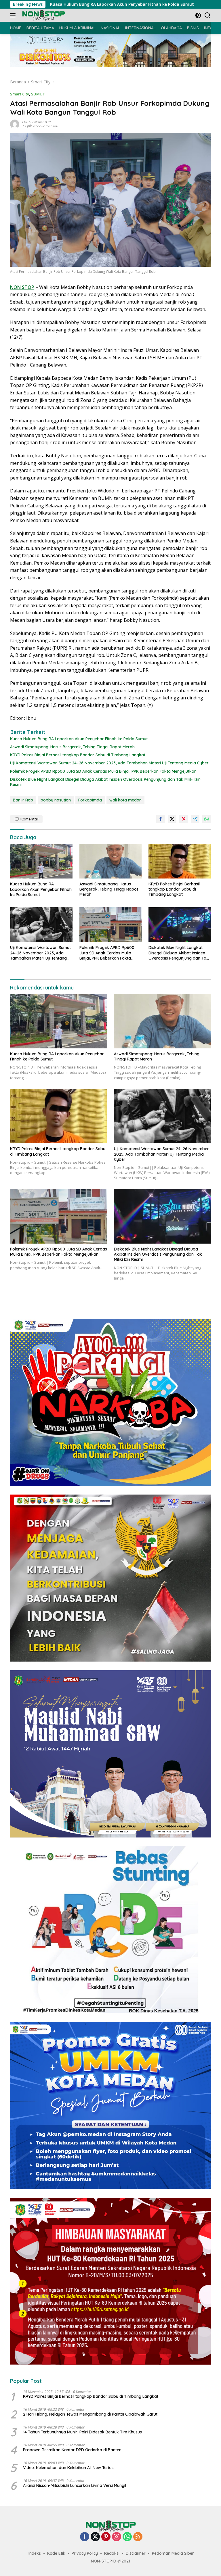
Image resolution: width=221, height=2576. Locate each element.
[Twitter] (95, 2537)
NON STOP (22, 287)
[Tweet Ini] (172, 819)
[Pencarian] (208, 15)
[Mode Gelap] (198, 15)
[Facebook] (85, 2537)
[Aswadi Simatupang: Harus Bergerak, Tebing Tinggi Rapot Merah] (111, 861)
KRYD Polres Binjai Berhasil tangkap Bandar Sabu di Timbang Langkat (78, 755)
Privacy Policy (85, 2553)
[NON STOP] (43, 15)
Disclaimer (136, 2553)
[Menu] (14, 15)
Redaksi (112, 2553)
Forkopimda (90, 800)
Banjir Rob (23, 800)
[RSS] (138, 2537)
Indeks (35, 2553)
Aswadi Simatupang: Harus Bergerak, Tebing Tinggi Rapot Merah (72, 747)
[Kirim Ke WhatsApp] (207, 819)
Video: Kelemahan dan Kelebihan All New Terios (68, 2468)
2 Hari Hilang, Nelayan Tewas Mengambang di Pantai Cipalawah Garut (90, 2414)
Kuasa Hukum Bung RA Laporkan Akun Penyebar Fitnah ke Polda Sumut (79, 739)
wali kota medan (125, 800)
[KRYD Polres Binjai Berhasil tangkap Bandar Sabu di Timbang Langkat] (180, 861)
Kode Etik (56, 2553)
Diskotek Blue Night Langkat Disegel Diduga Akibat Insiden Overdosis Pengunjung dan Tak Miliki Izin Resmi (105, 782)
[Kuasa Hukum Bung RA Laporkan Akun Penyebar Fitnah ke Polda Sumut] (41, 861)
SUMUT (38, 94)
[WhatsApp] (127, 2537)
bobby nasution (56, 800)
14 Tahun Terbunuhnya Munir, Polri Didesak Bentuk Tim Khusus (82, 2432)
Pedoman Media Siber (173, 2553)
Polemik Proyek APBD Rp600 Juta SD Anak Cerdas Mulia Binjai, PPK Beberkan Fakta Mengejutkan (103, 771)
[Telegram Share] (195, 819)
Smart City (20, 94)
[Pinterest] (106, 2537)
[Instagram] (117, 2537)
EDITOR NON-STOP (36, 122)
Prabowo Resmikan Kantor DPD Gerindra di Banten (72, 2450)
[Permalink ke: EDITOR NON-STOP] (15, 124)
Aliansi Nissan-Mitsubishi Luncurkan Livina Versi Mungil (75, 2485)
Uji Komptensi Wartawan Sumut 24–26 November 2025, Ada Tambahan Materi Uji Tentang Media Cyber (109, 763)
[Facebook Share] (161, 819)
